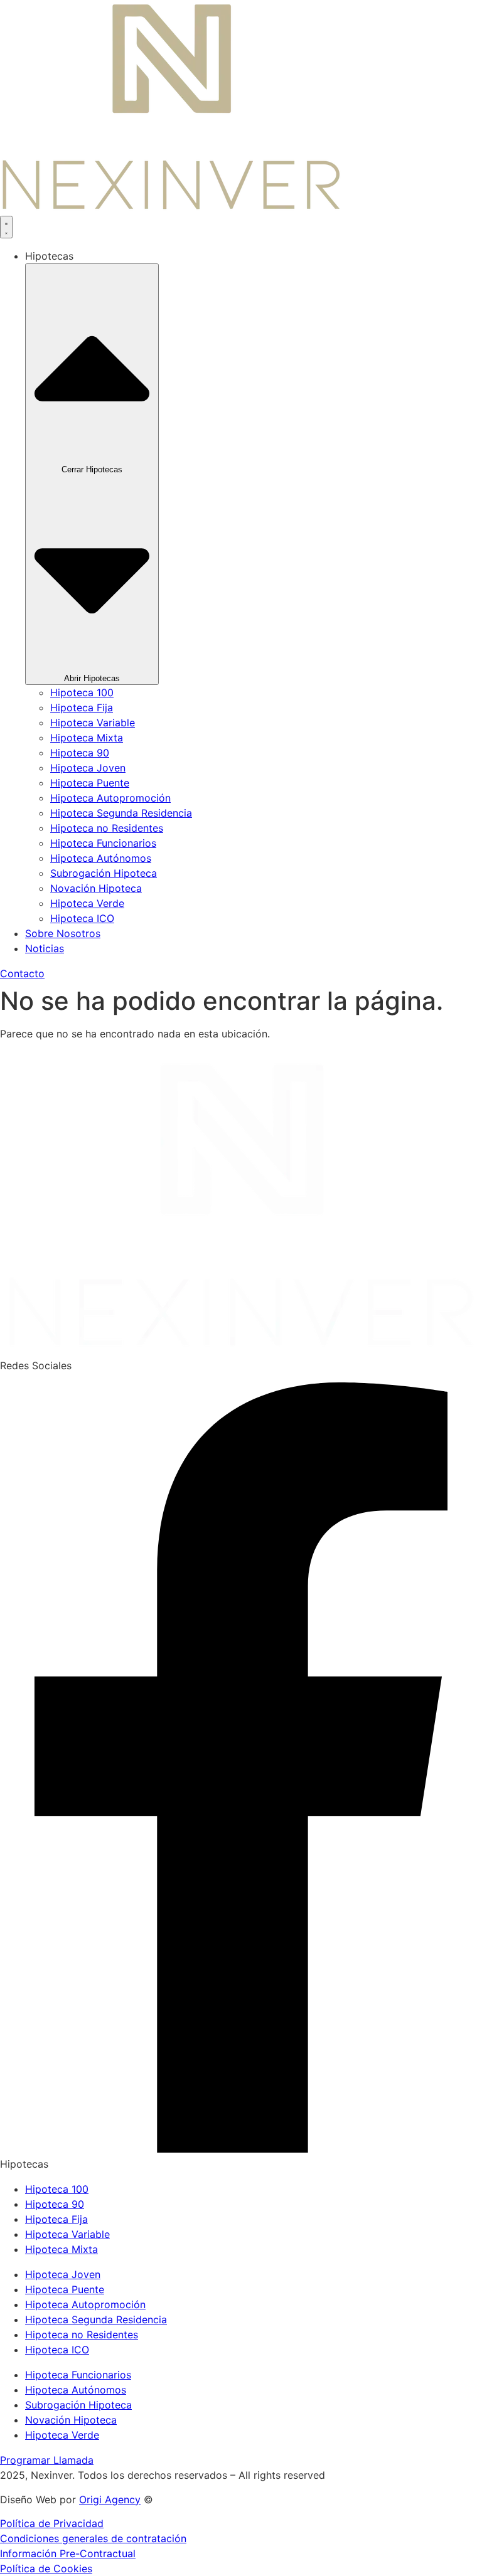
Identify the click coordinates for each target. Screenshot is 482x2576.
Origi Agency (110, 2499)
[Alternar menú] (6, 227)
